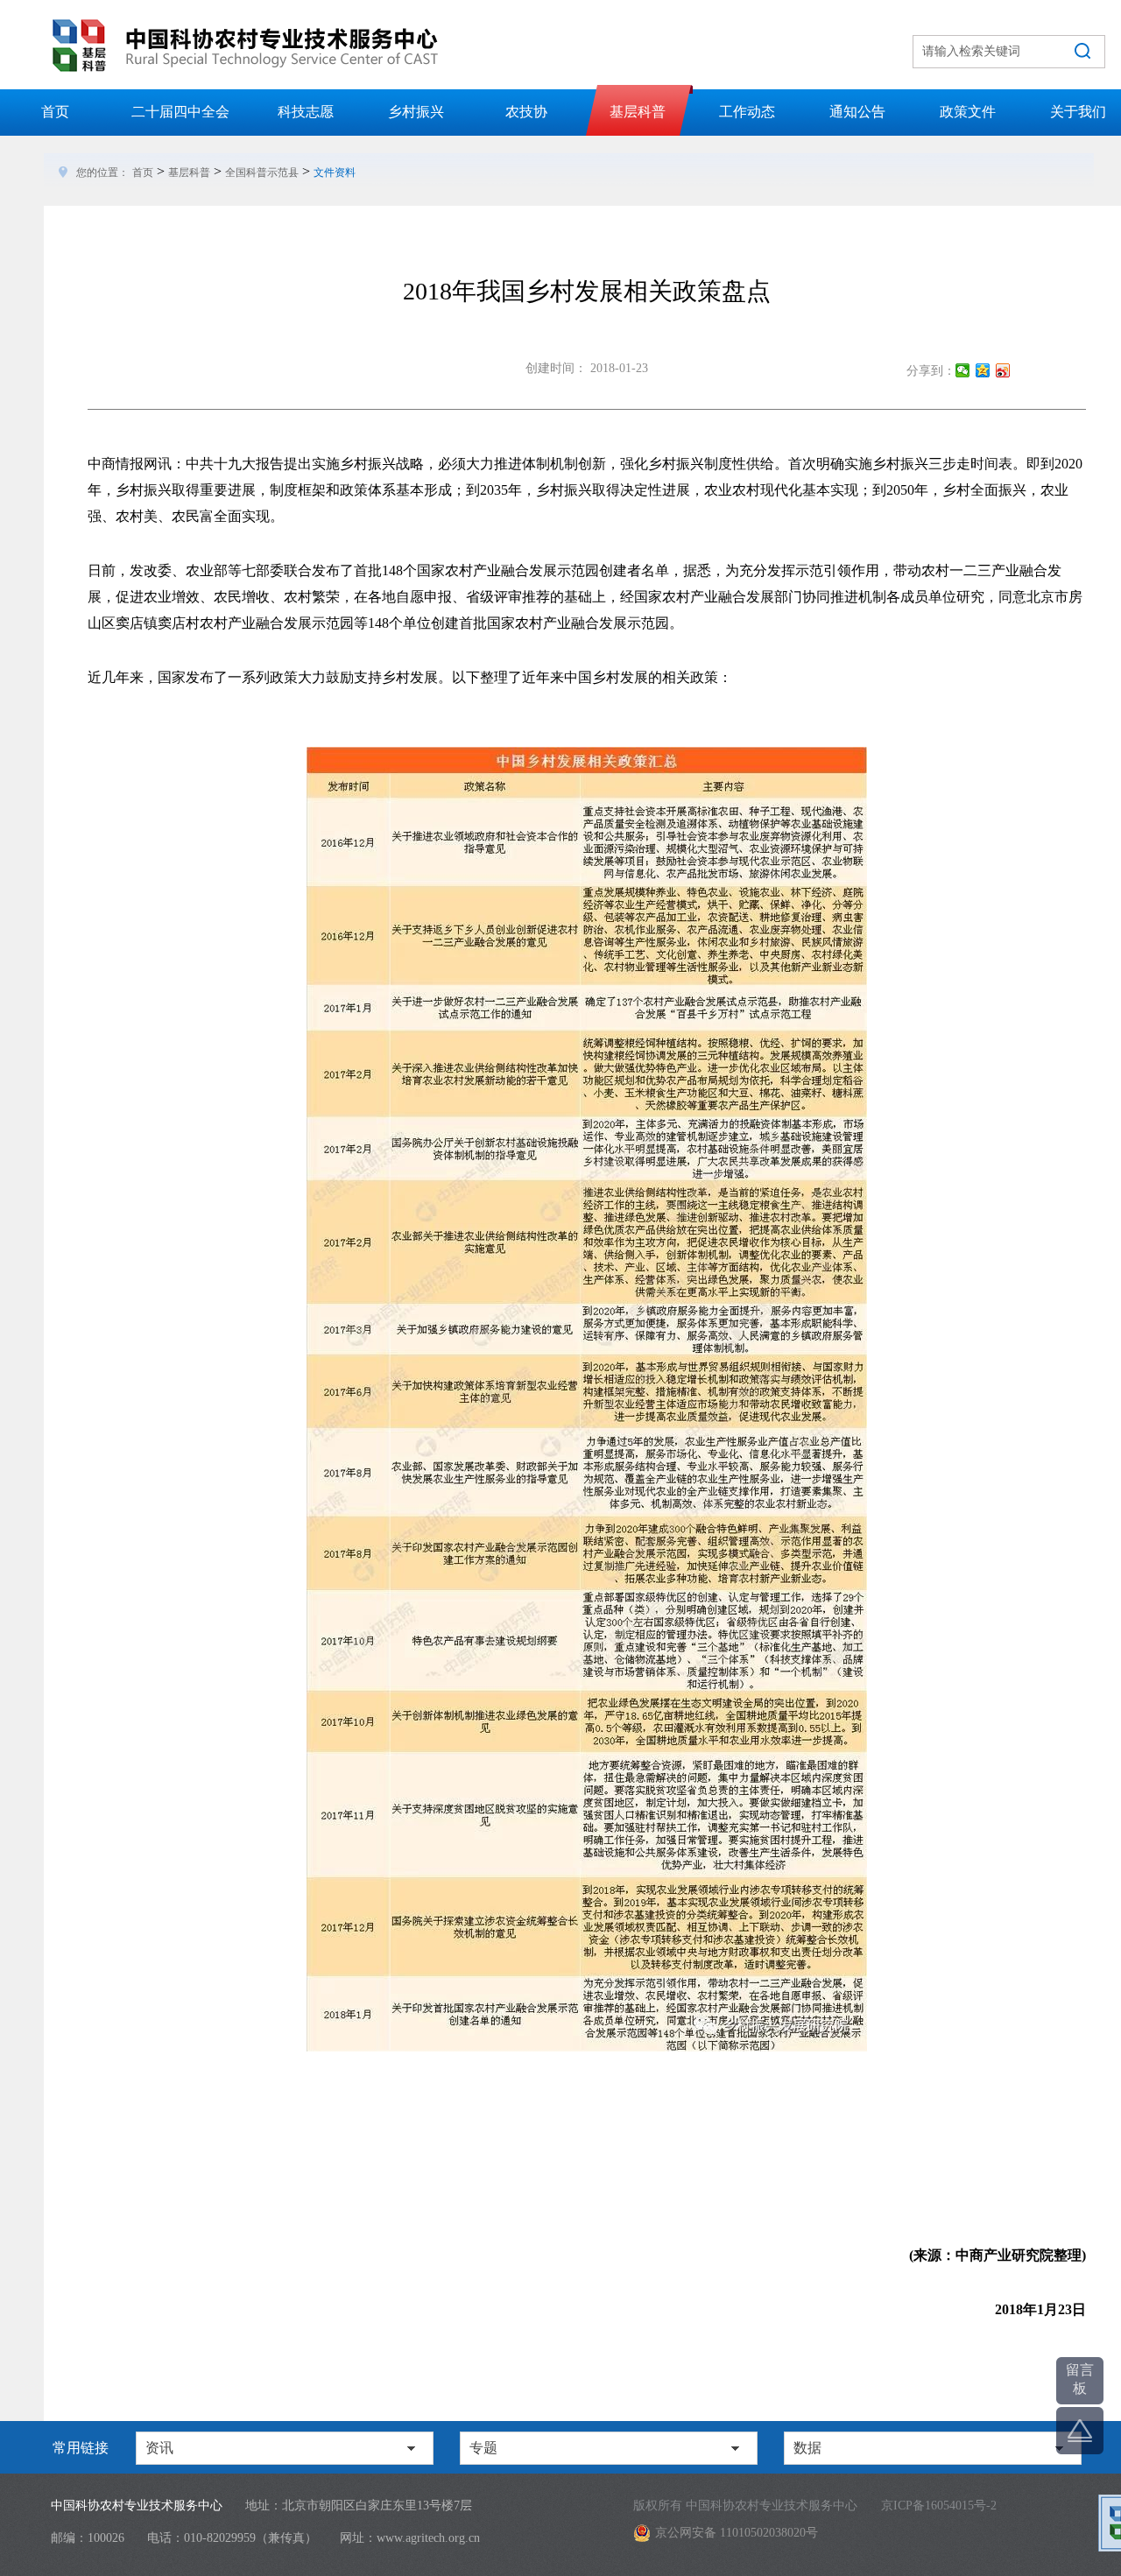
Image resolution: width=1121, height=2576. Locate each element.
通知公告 (857, 112)
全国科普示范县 (262, 172)
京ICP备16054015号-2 (939, 2506)
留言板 (1080, 2379)
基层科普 (638, 112)
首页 (55, 112)
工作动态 (747, 112)
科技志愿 (306, 112)
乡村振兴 (416, 112)
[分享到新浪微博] (1003, 370)
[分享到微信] (963, 370)
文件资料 (335, 172)
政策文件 (968, 112)
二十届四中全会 (180, 112)
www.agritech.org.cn (428, 2538)
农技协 (526, 112)
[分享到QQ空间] (983, 370)
